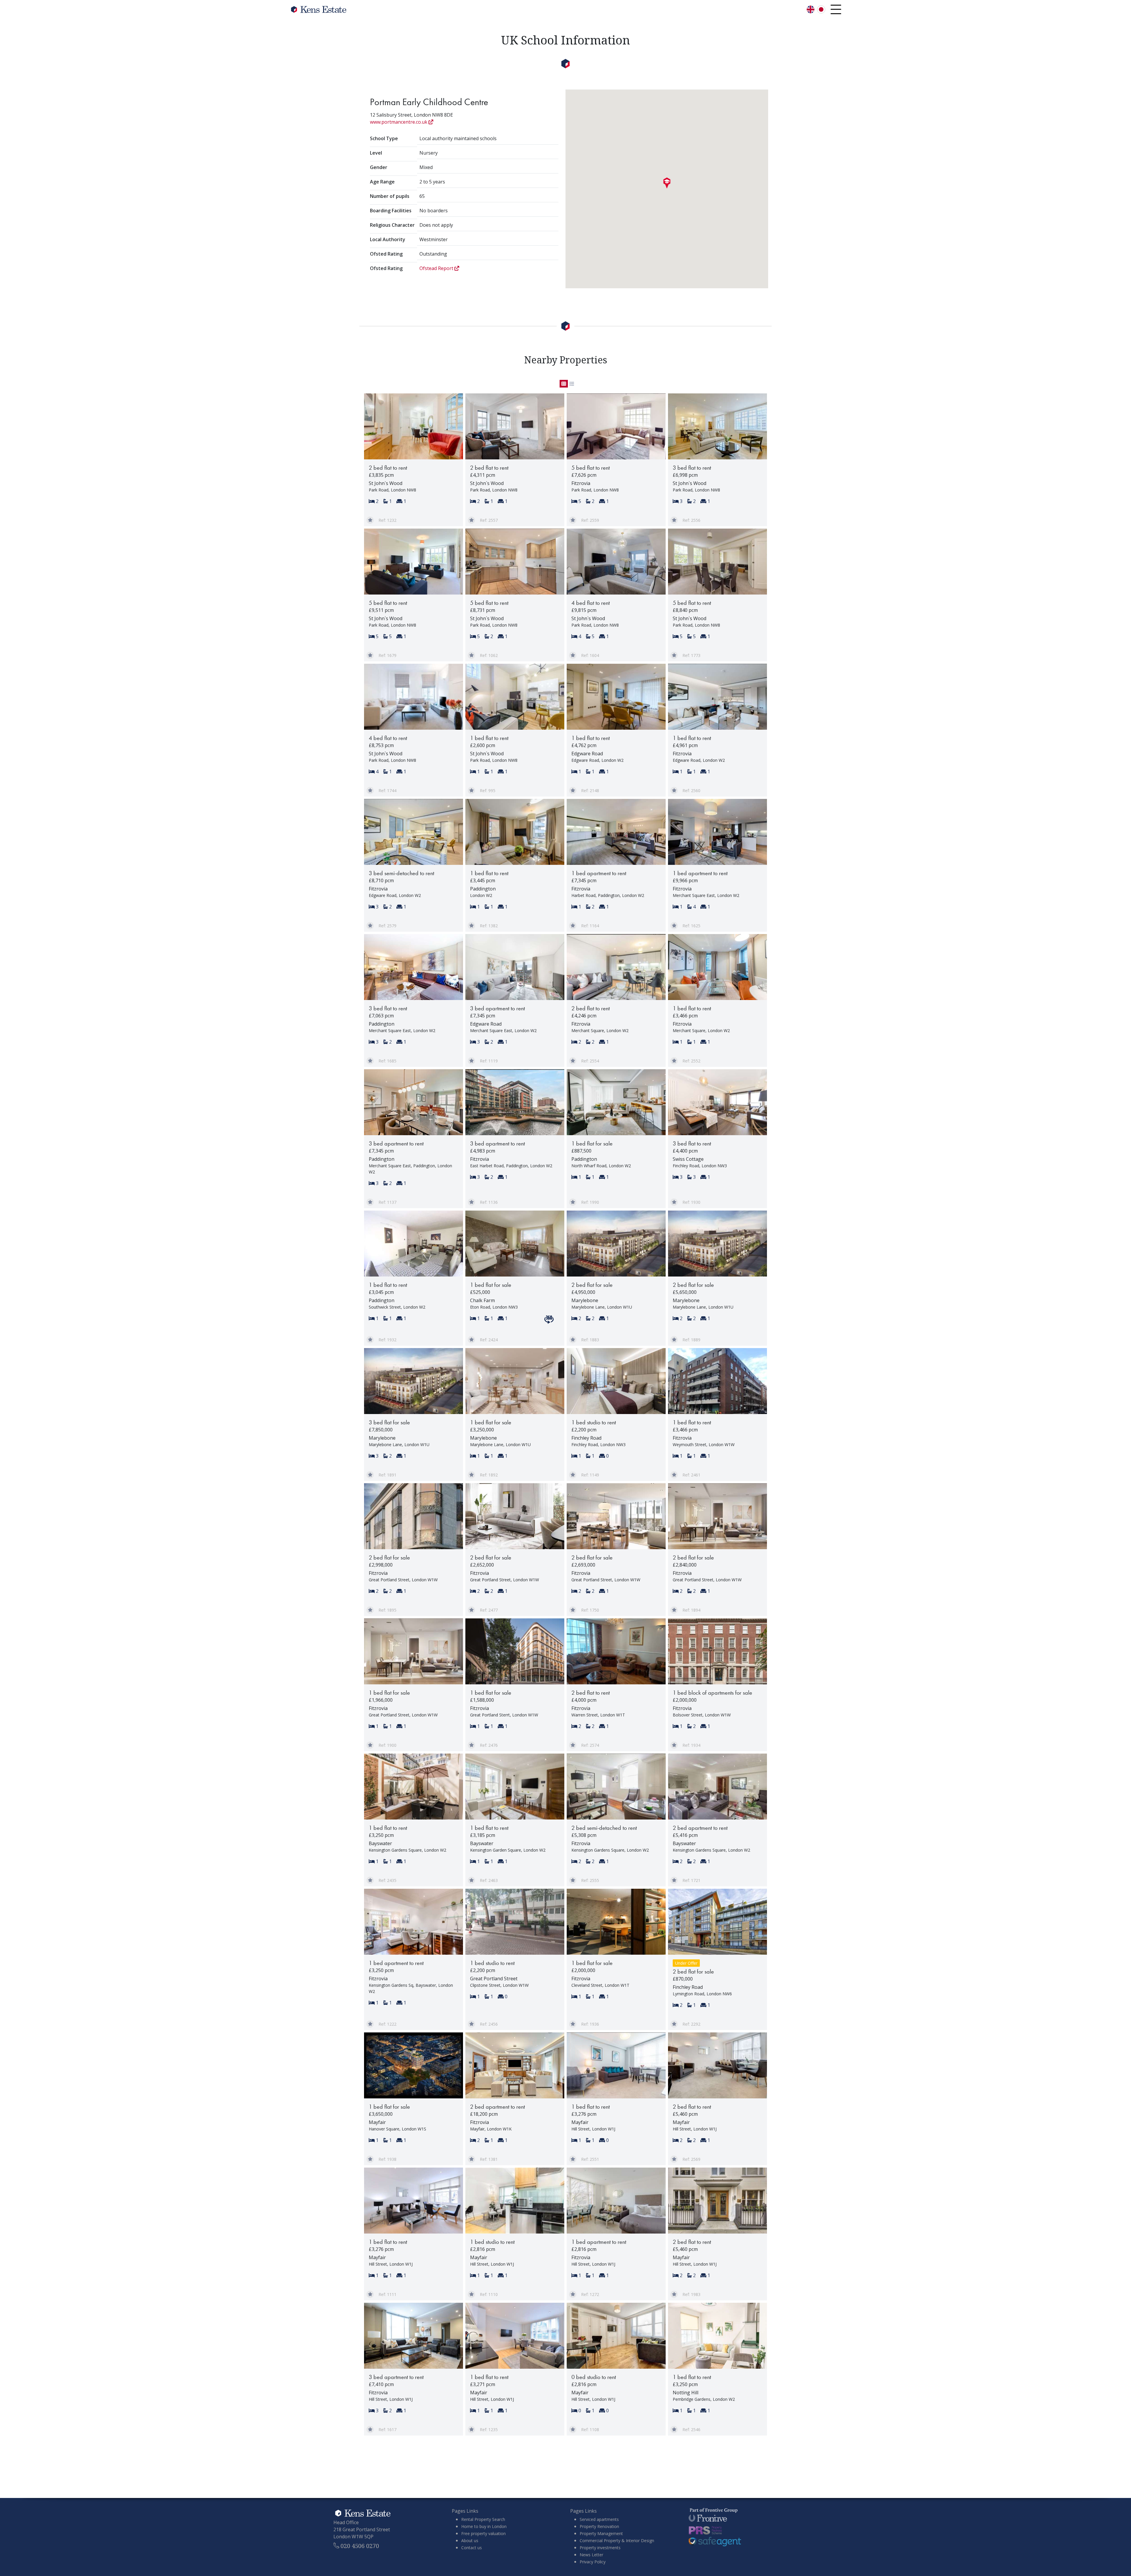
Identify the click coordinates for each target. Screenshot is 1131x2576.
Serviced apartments (599, 2519)
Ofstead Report (437, 268)
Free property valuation (483, 2533)
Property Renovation (599, 2526)
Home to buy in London (484, 2526)
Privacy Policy (593, 2562)
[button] (667, 183)
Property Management (601, 2533)
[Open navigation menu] (836, 9)
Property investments (600, 2548)
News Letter (591, 2555)
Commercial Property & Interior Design (617, 2541)
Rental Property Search (483, 2519)
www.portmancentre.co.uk (399, 122)
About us (470, 2541)
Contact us (472, 2548)
